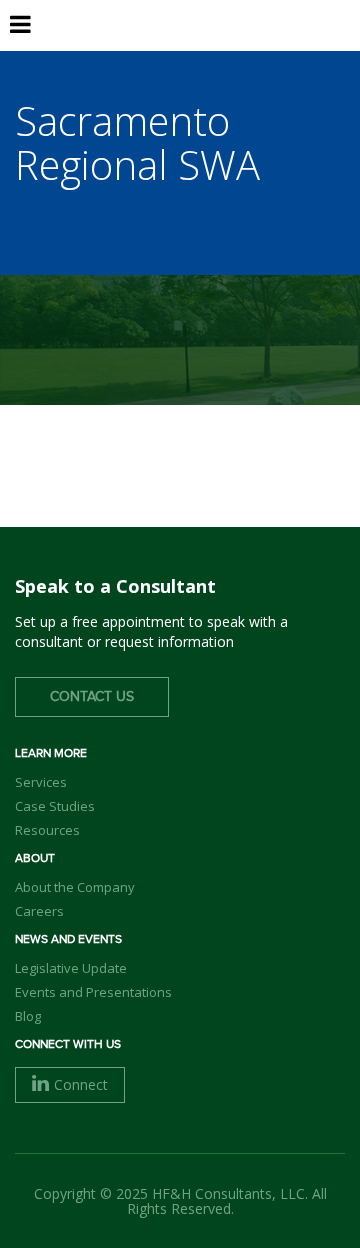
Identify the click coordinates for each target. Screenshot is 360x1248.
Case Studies (55, 806)
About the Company (75, 887)
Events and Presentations (93, 992)
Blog (28, 1016)
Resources (47, 830)
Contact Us (92, 697)
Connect (81, 1084)
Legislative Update (71, 968)
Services (41, 782)
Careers (39, 911)
